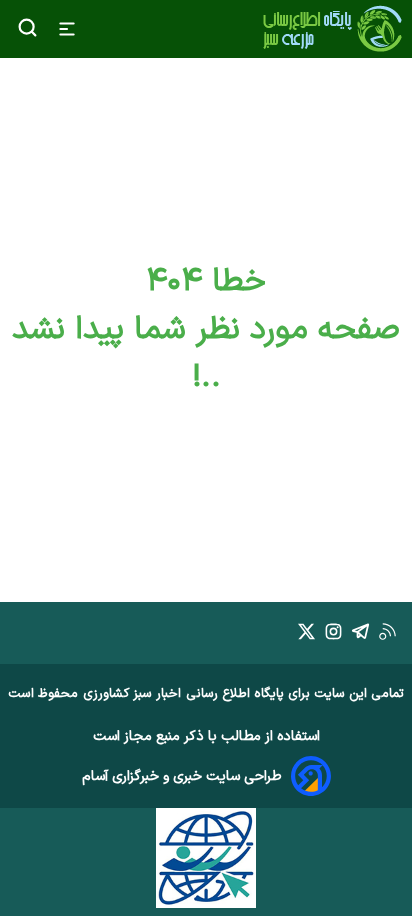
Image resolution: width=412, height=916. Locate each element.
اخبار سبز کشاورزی (132, 694)
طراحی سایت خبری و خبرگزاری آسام (182, 776)
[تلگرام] (360, 635)
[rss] (387, 635)
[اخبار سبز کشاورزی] (332, 29)
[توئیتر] (306, 635)
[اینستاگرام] (333, 635)
